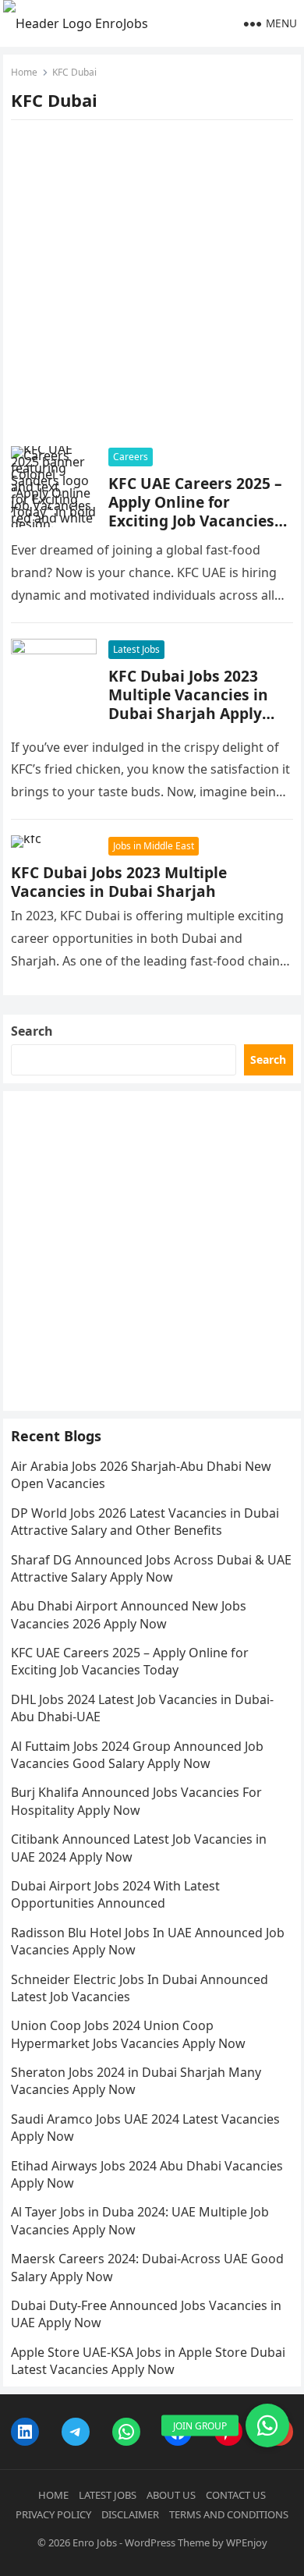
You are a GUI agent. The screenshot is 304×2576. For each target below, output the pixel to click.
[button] (267, 2425)
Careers (131, 457)
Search (32, 1031)
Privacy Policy (53, 2514)
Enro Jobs (95, 2542)
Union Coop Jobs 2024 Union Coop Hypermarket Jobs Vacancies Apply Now (128, 2034)
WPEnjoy (247, 2542)
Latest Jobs (136, 649)
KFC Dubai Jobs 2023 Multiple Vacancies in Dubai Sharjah (119, 882)
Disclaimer (130, 2514)
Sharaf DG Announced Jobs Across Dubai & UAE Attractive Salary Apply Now (151, 1568)
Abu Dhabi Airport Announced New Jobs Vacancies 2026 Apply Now (129, 1614)
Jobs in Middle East (154, 846)
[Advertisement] (152, 288)
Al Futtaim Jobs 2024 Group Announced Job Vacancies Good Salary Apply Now (137, 1755)
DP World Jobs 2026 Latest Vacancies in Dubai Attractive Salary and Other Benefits (145, 1522)
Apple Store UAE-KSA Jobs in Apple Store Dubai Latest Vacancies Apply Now (148, 2361)
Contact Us (236, 2495)
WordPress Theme (167, 2542)
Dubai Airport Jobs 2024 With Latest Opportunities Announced (115, 1894)
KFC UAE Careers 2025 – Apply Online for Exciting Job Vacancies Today (195, 511)
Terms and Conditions (229, 2514)
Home (24, 72)
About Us (171, 2495)
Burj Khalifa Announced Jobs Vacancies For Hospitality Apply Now (136, 1801)
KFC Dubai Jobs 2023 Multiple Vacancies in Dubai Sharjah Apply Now (188, 704)
